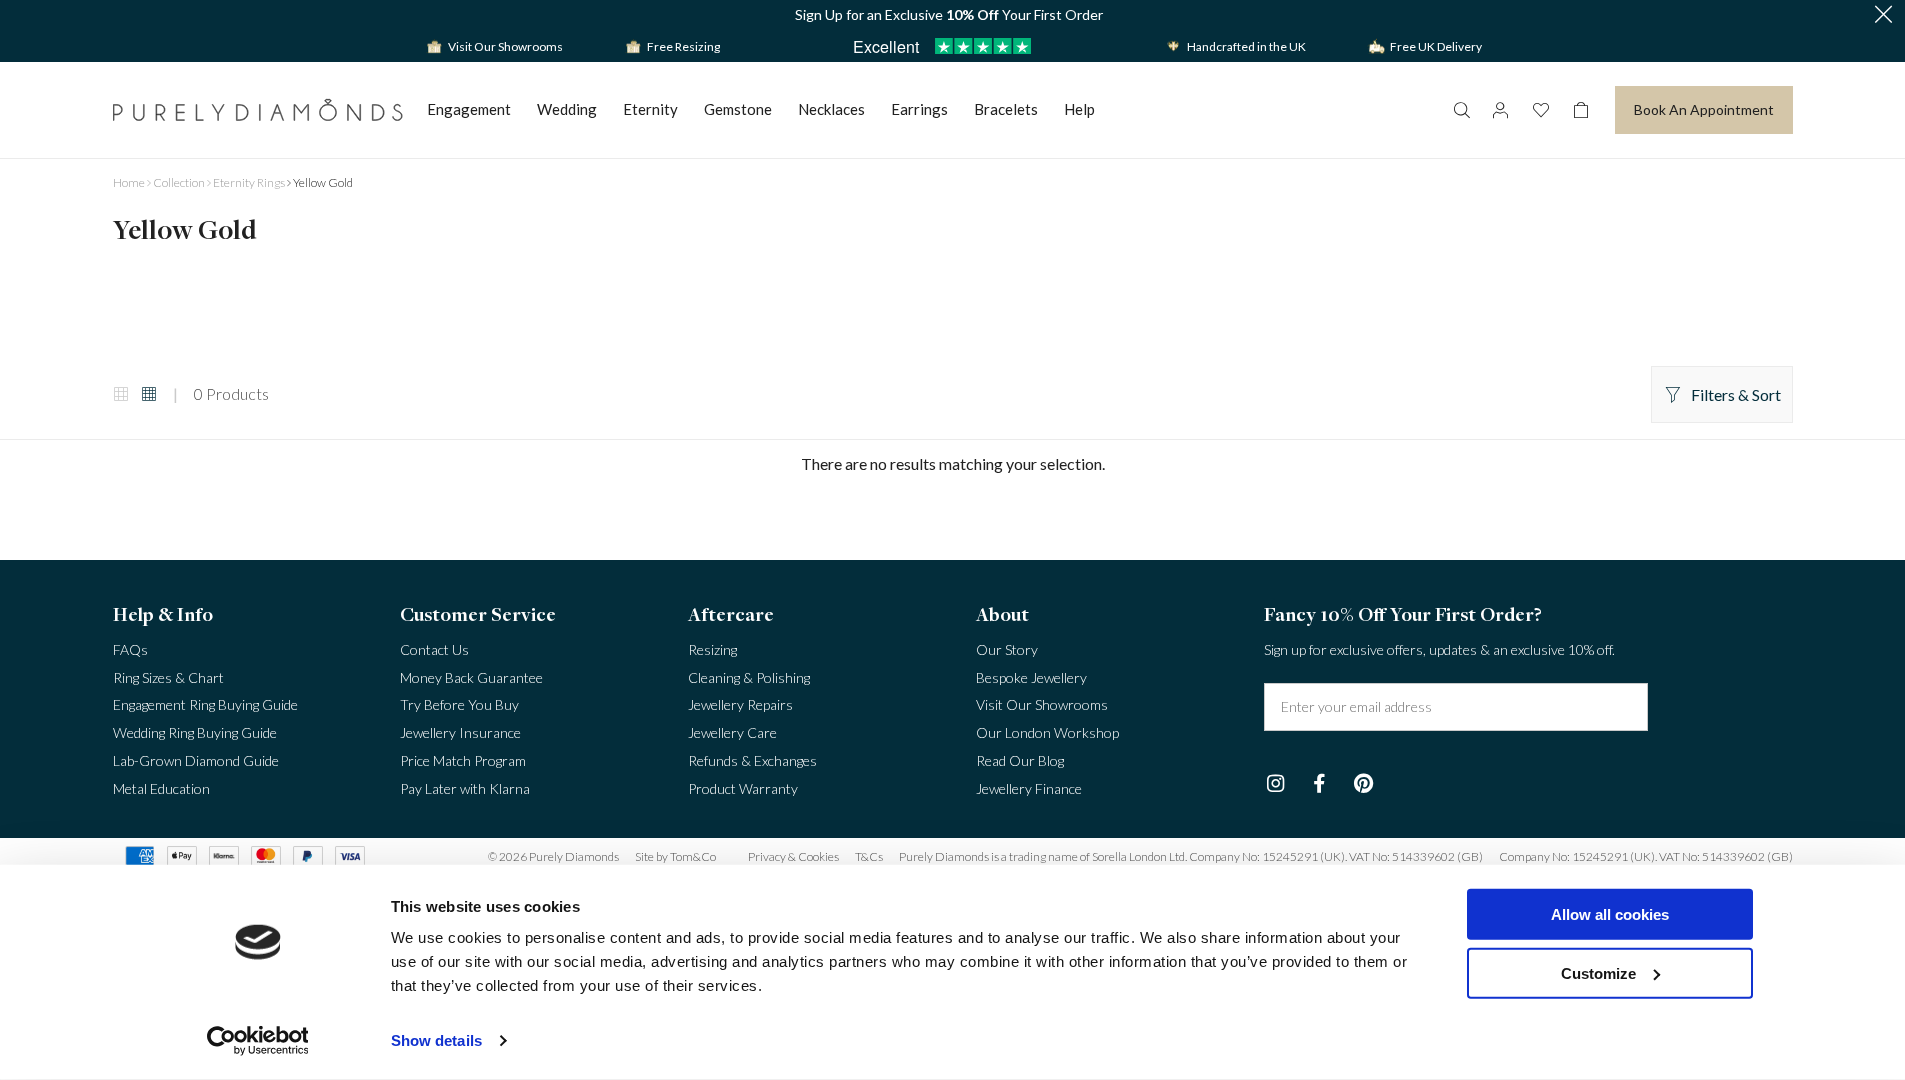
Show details (436, 1040)
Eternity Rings (249, 182)
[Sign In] (1501, 110)
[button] (1883, 15)
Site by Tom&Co (675, 856)
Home (129, 182)
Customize (1598, 972)
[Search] (1461, 110)
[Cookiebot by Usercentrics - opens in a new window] (257, 1041)
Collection (179, 182)
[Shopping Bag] (1581, 110)
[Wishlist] (1541, 110)
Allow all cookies (1610, 914)
